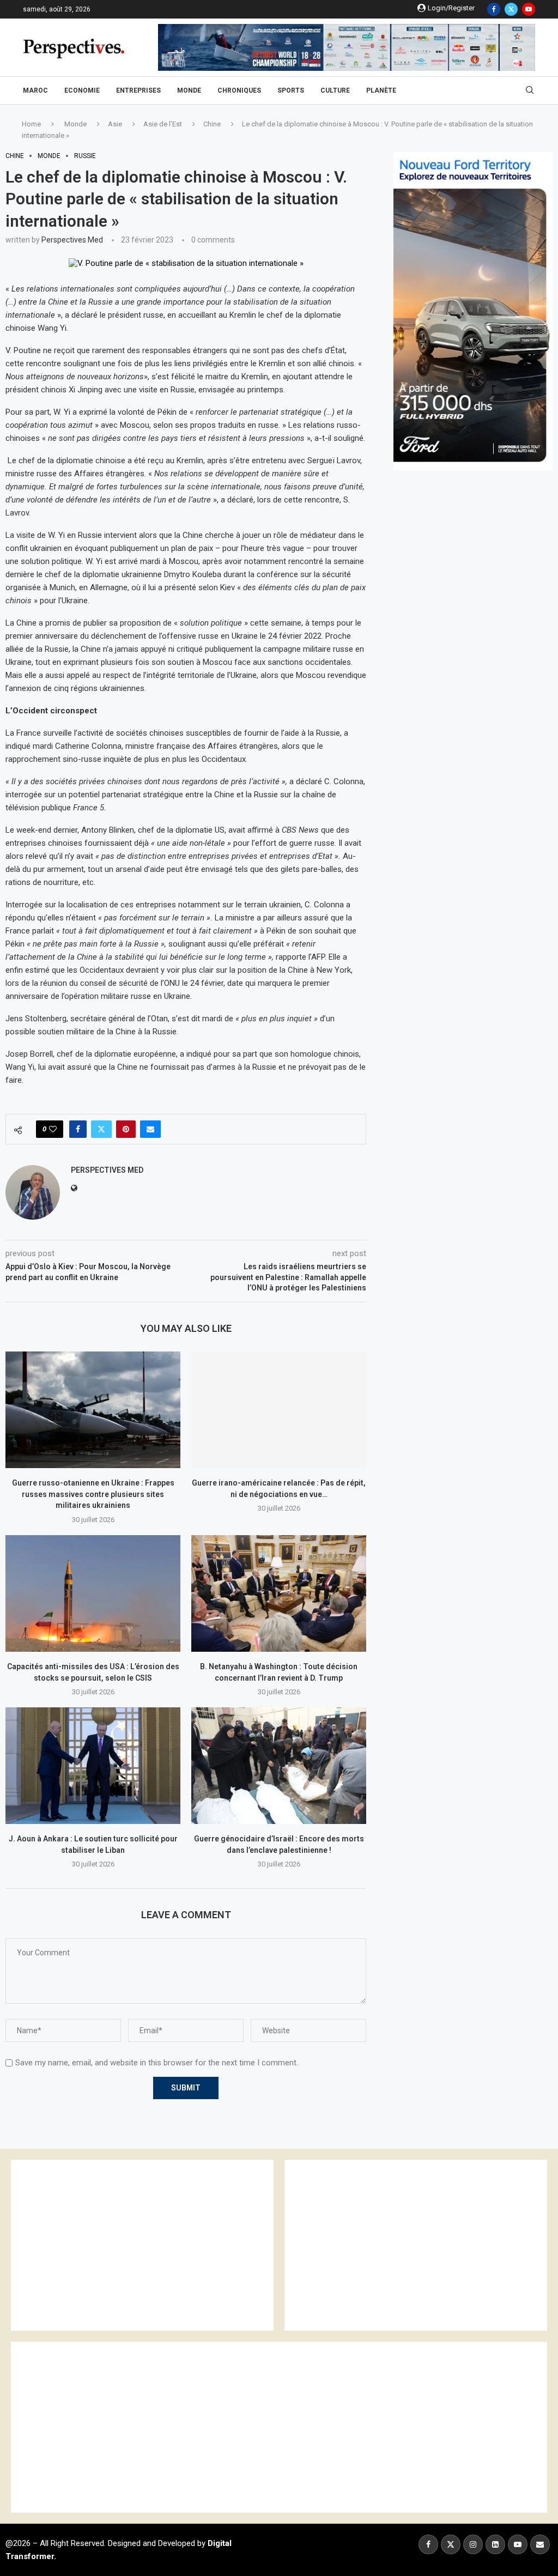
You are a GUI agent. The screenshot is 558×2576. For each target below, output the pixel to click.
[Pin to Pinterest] (126, 1129)
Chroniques (239, 90)
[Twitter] (511, 9)
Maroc (35, 90)
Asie (115, 124)
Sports (291, 90)
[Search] (530, 90)
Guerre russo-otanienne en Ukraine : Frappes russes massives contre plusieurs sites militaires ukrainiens (93, 1494)
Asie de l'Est (163, 124)
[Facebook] (494, 9)
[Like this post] (53, 1129)
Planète (381, 90)
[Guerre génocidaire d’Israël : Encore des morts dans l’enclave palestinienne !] (279, 1766)
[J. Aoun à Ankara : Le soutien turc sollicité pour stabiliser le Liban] (93, 1766)
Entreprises (138, 90)
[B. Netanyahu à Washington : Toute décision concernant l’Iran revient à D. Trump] (279, 1593)
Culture (335, 90)
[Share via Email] (150, 1129)
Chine (212, 124)
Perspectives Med (72, 240)
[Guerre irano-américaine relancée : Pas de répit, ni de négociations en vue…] (279, 1410)
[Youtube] (529, 9)
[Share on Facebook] (78, 1129)
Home (31, 124)
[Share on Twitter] (101, 1129)
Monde (189, 90)
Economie (82, 90)
